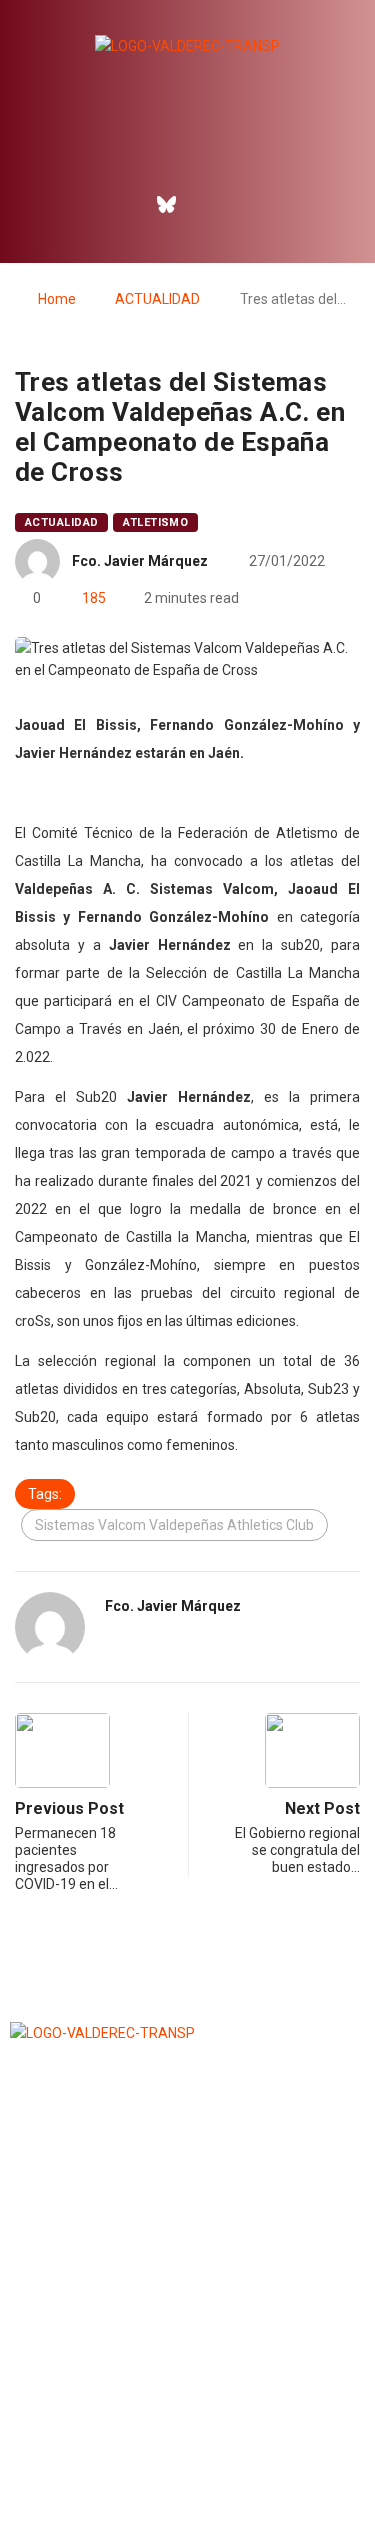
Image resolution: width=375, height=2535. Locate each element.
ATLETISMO (155, 522)
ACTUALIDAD (157, 299)
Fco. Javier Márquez (140, 561)
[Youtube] (252, 204)
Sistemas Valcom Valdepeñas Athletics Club (174, 1525)
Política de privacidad (187, 2469)
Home (57, 299)
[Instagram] (209, 204)
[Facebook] (123, 204)
